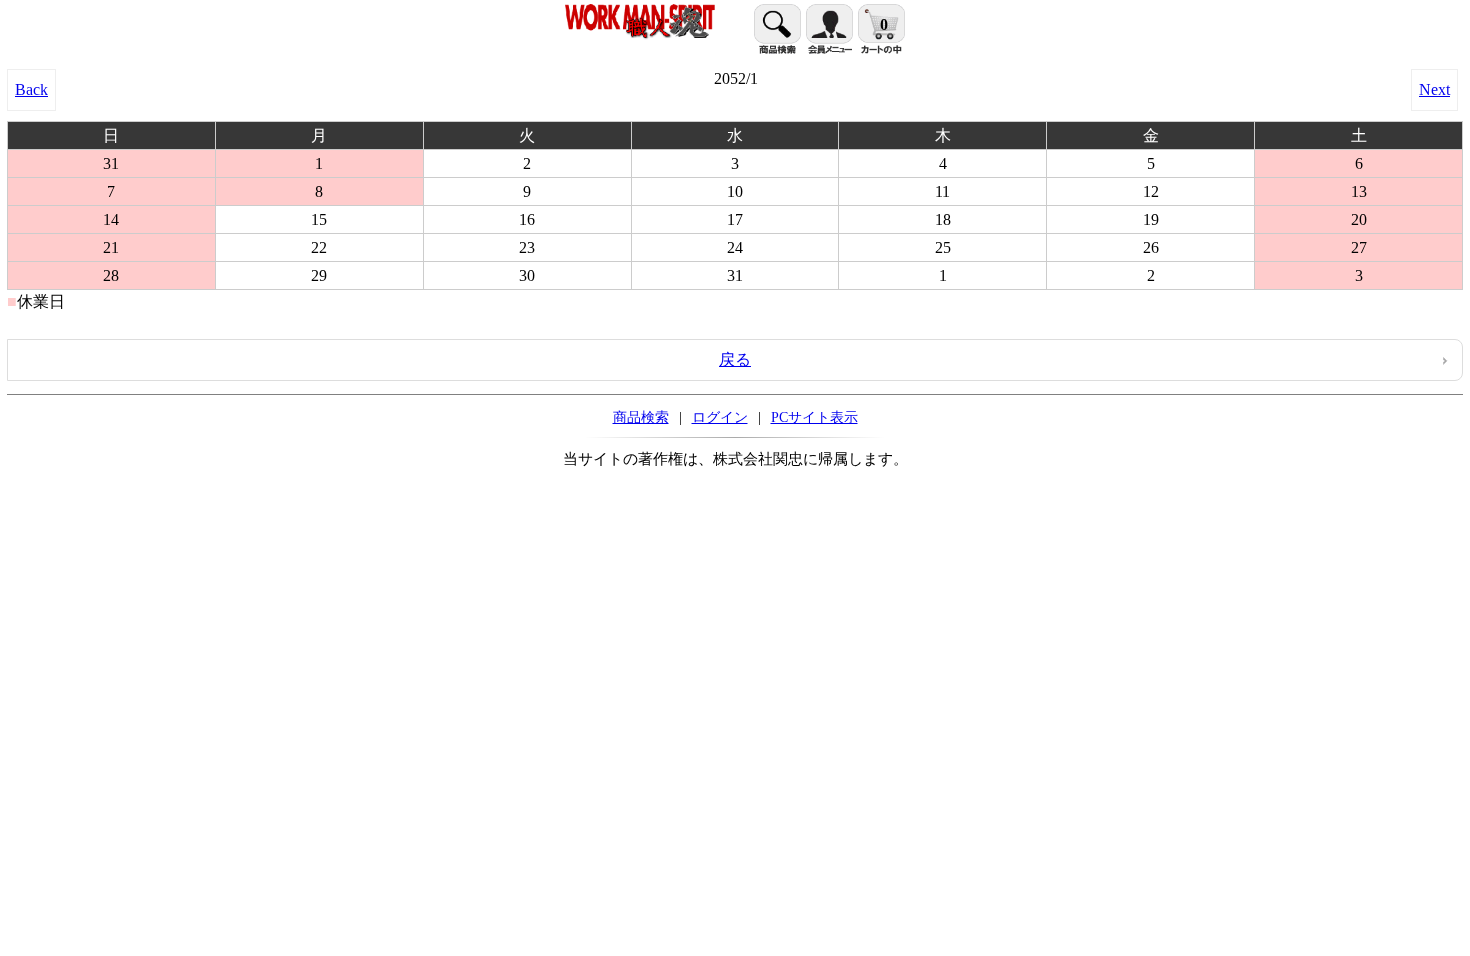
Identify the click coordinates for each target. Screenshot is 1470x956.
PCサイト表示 (814, 417)
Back (31, 89)
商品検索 (641, 417)
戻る (735, 359)
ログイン (720, 417)
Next (1434, 89)
